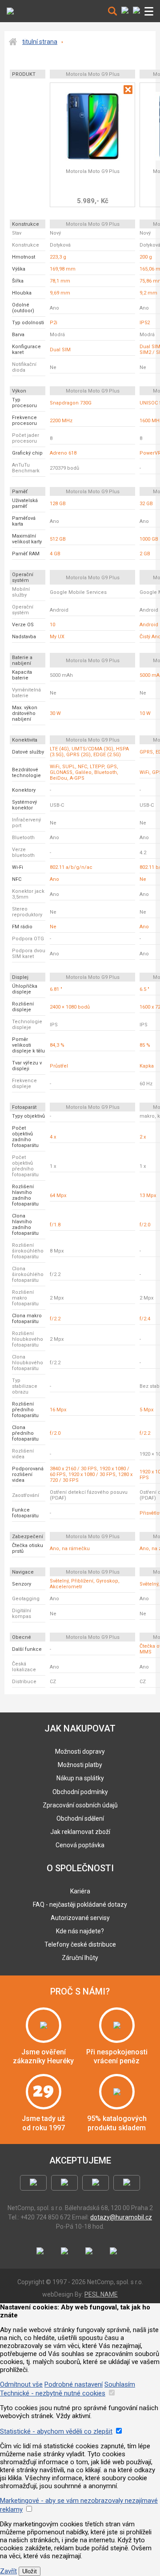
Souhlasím (120, 2384)
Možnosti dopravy (80, 1751)
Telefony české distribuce (80, 1944)
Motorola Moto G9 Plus (93, 171)
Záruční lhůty (80, 1958)
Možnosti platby (80, 1765)
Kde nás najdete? (80, 1931)
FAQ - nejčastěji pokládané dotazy (80, 1905)
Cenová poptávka (80, 1845)
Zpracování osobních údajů (80, 1805)
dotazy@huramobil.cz (121, 2217)
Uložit (30, 2571)
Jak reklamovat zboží (80, 1832)
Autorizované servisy (80, 1918)
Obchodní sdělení (80, 1818)
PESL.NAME (101, 2294)
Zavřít (8, 2571)
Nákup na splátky (80, 1778)
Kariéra (80, 1891)
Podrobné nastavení (74, 2384)
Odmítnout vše (21, 2384)
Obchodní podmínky (80, 1792)
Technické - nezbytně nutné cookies (53, 2393)
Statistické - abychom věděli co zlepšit (56, 2431)
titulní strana (40, 42)
